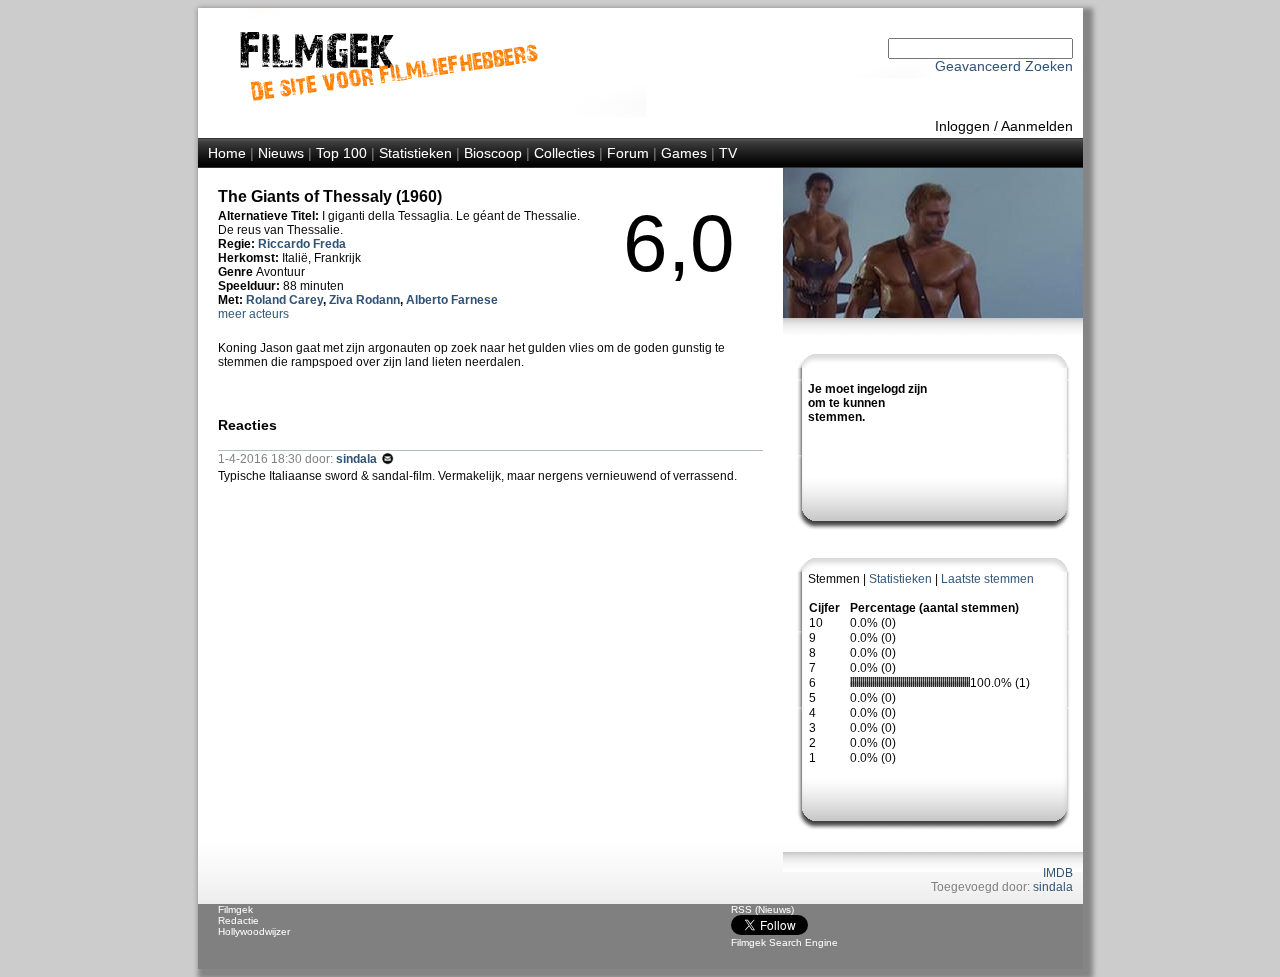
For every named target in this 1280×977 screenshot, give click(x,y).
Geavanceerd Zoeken (1004, 66)
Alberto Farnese (452, 300)
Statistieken (415, 153)
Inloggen (962, 126)
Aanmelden (1037, 126)
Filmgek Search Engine (784, 942)
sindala (1053, 887)
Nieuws (281, 153)
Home (227, 153)
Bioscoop (493, 153)
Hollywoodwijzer (254, 931)
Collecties (564, 153)
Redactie (238, 920)
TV (728, 153)
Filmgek (235, 909)
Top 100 (341, 153)
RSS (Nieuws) (762, 909)
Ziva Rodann (364, 300)
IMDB (1058, 873)
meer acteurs (253, 314)
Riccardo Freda (302, 244)
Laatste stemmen (987, 579)
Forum (628, 153)
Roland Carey (284, 300)
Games (684, 153)
